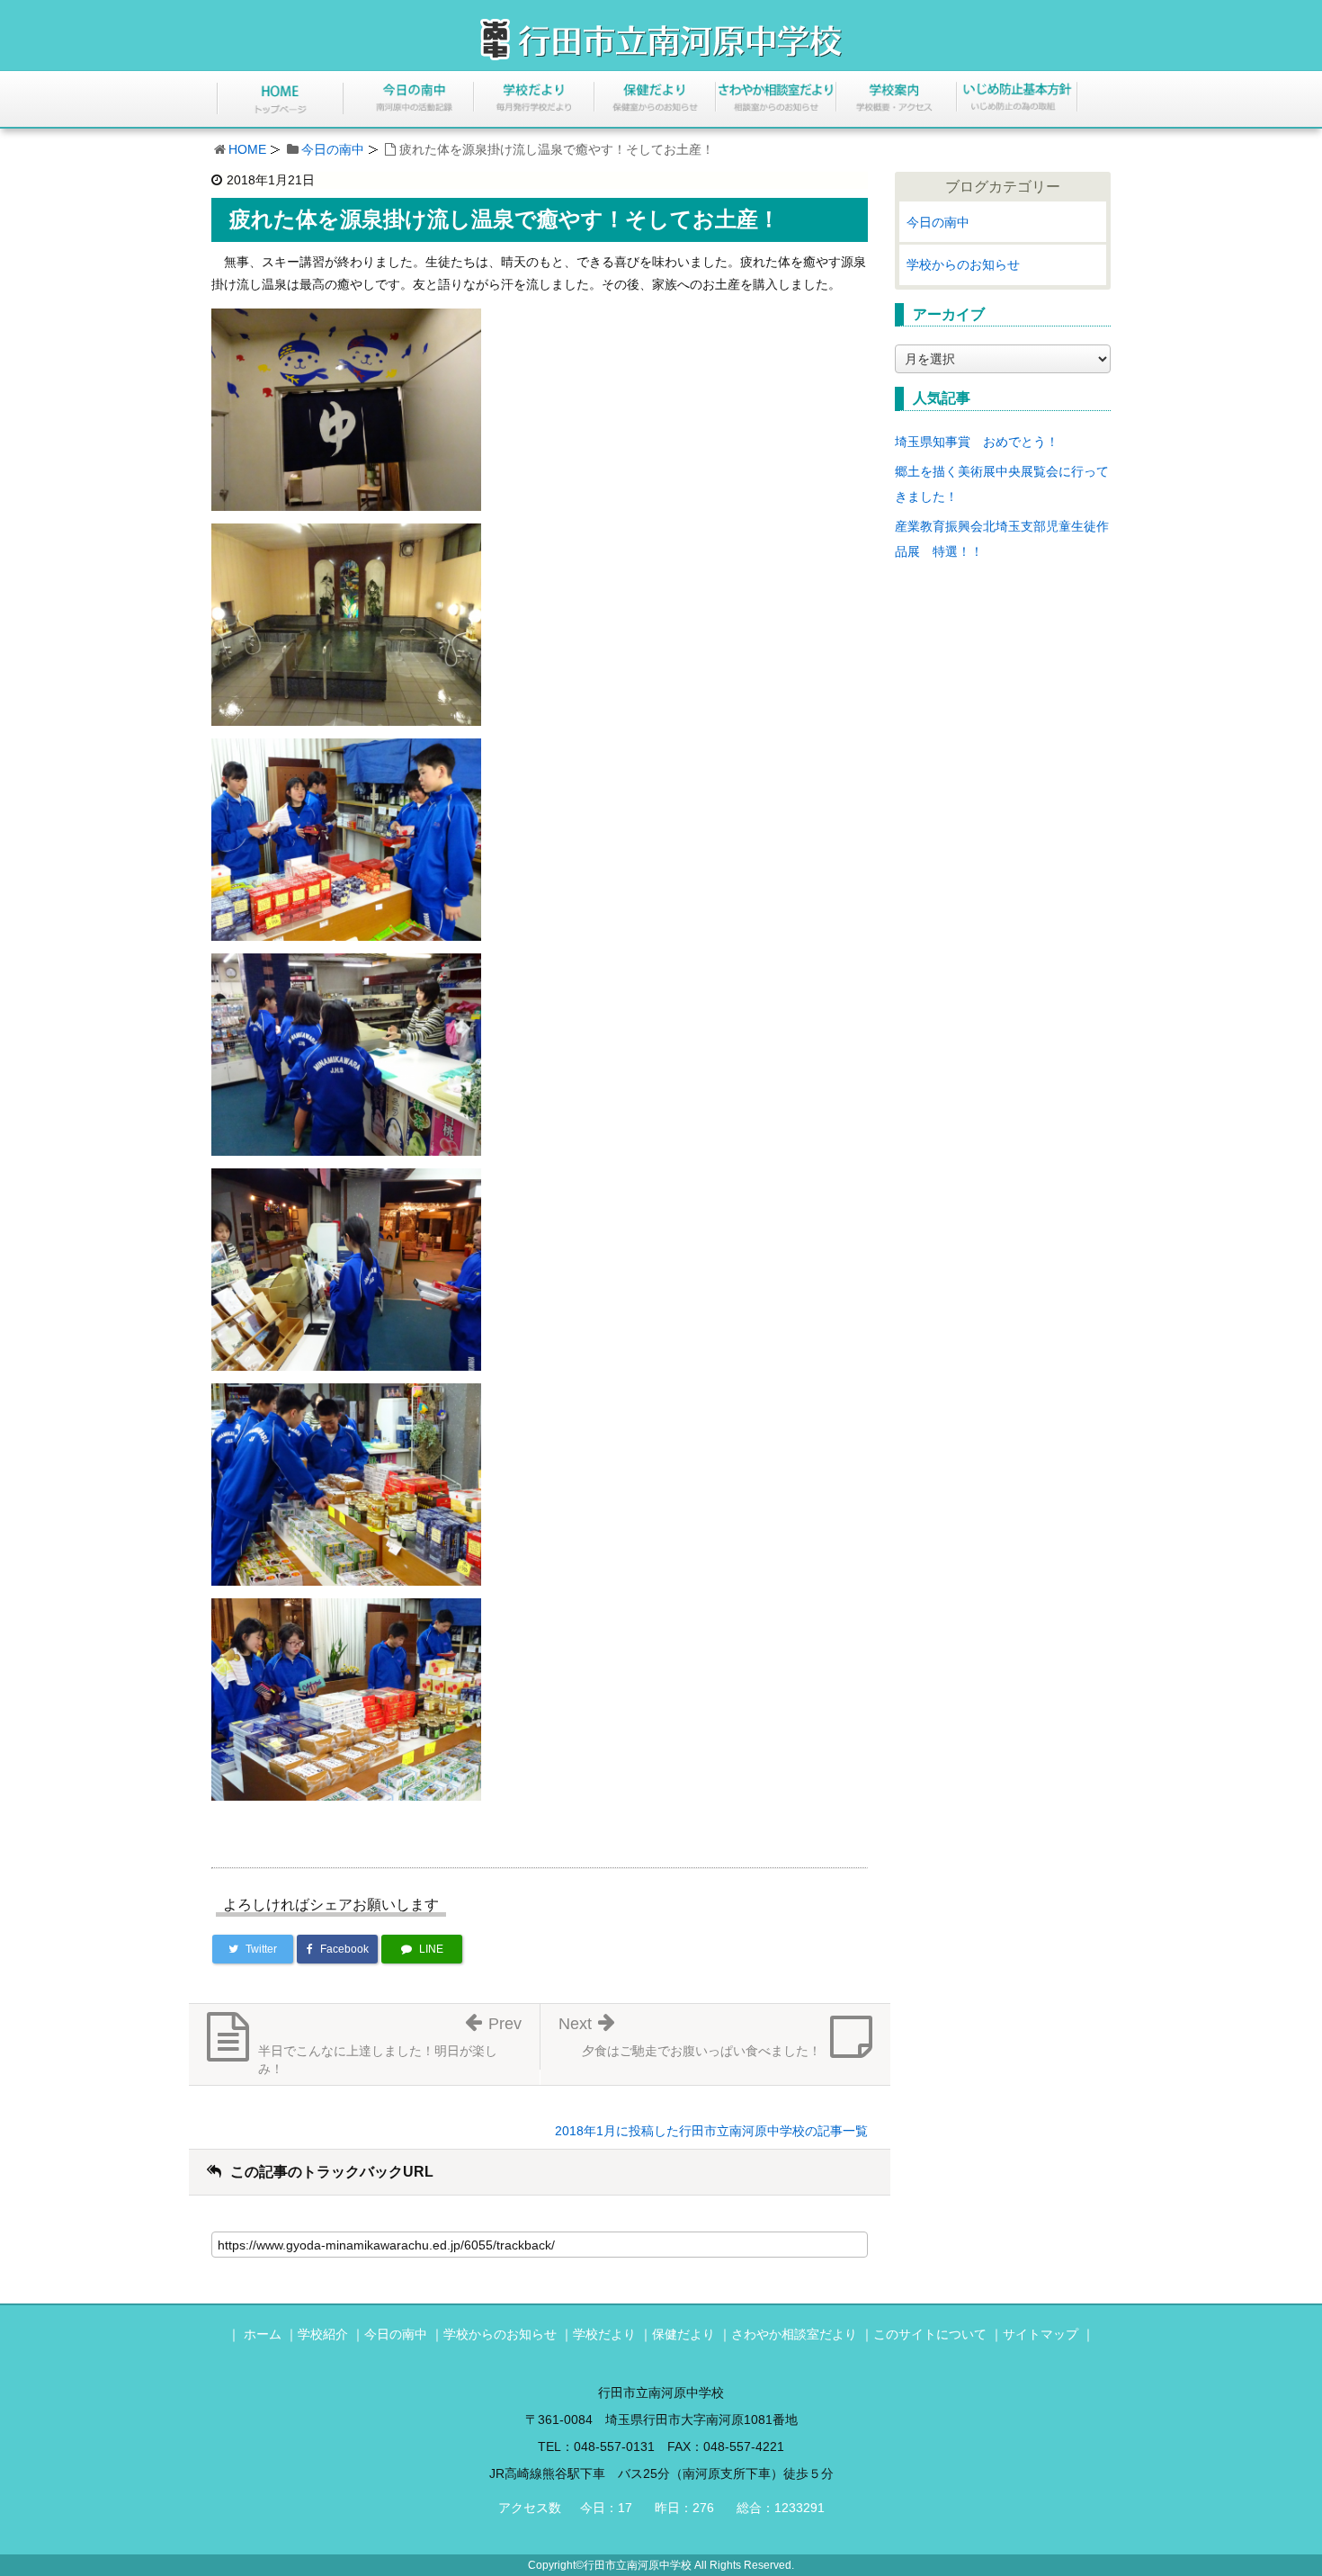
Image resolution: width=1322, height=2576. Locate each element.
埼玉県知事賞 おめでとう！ (977, 442)
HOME (247, 149)
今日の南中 (333, 149)
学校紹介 (323, 2334)
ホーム (263, 2334)
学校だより (604, 2334)
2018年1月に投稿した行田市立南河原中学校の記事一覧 (711, 2131)
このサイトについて (930, 2334)
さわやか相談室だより (794, 2334)
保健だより (683, 2334)
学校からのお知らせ (963, 264)
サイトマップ (1041, 2334)
